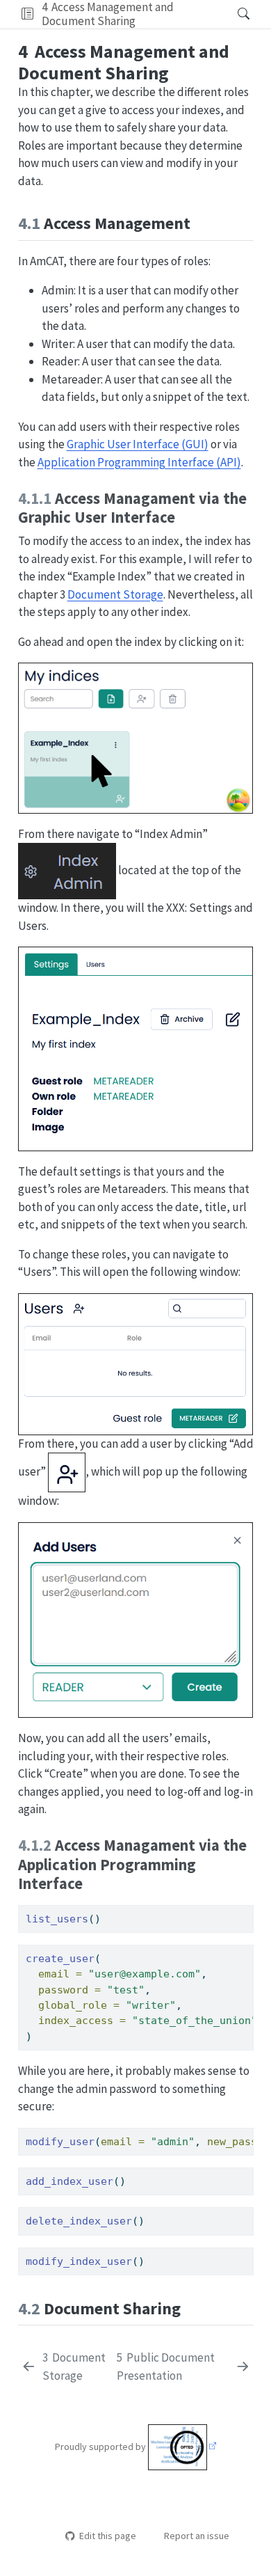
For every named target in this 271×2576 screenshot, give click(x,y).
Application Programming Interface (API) (139, 462)
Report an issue (197, 2536)
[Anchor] (202, 222)
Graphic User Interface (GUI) (138, 444)
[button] (27, 14)
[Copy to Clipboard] (246, 1909)
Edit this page (107, 2536)
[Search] (232, 14)
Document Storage (115, 594)
